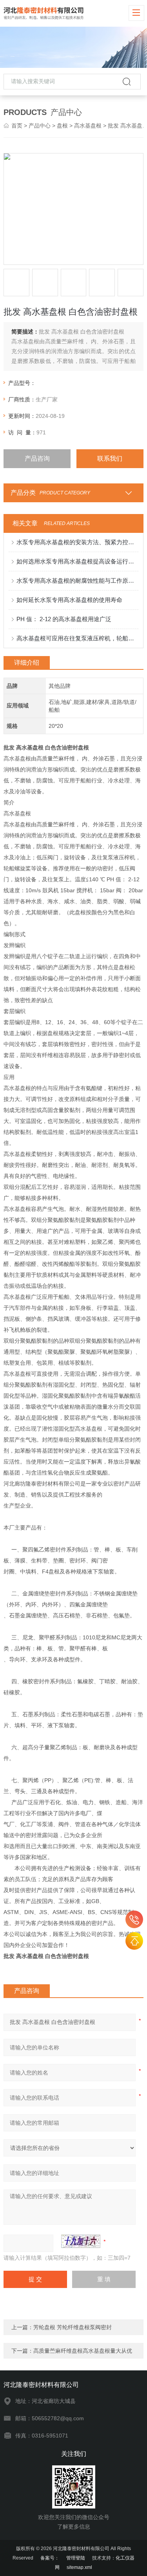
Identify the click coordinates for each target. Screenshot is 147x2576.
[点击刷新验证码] (81, 2241)
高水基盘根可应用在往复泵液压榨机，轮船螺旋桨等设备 (77, 638)
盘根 (62, 126)
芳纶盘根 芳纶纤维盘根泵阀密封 (73, 2327)
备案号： (50, 2558)
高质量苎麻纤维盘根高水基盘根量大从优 (83, 2351)
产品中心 (40, 126)
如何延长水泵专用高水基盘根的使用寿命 (69, 600)
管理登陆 (76, 2558)
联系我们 (110, 459)
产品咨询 (37, 459)
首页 (17, 126)
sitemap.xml (79, 2567)
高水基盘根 (88, 126)
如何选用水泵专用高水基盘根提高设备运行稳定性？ (77, 561)
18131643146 (134, 1919)
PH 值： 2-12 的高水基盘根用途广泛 (64, 619)
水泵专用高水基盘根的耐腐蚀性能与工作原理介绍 (77, 581)
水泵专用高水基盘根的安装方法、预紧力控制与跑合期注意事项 (77, 542)
